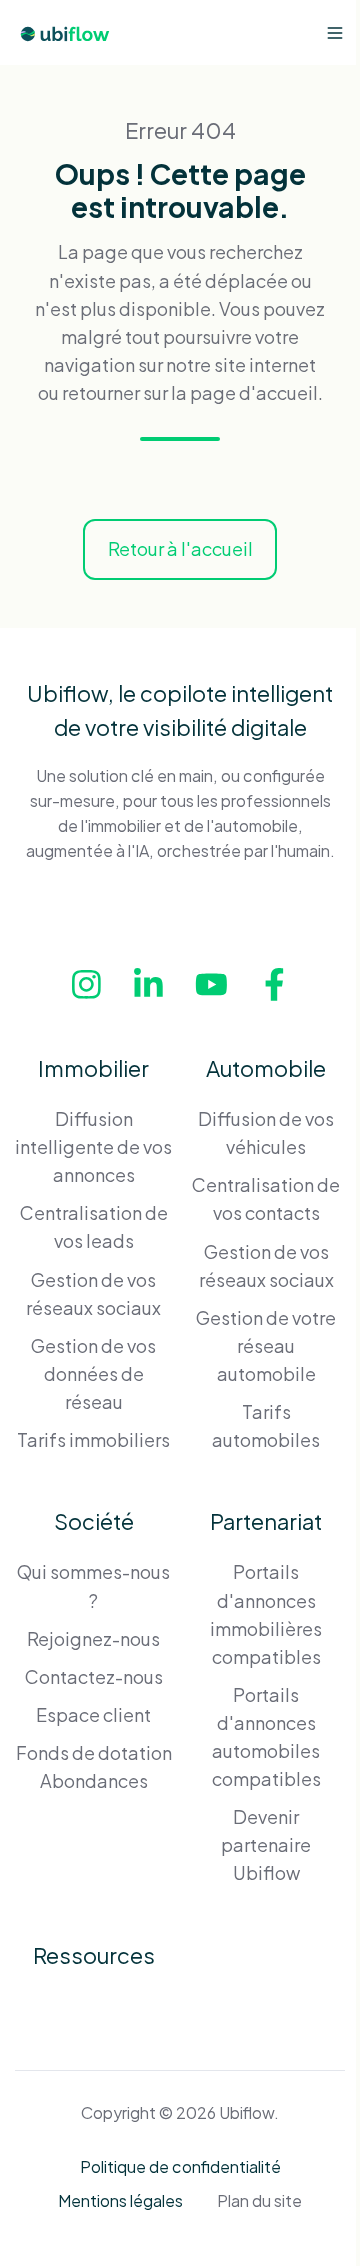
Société (94, 1521)
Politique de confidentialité (180, 2166)
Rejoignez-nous (93, 1638)
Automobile (266, 1068)
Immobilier (93, 1068)
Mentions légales (120, 2200)
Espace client (93, 1714)
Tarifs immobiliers (93, 1439)
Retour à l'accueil (180, 548)
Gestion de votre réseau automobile (266, 1345)
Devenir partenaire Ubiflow (266, 1844)
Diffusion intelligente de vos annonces (93, 1146)
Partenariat (266, 1521)
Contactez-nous (94, 1676)
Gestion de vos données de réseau (93, 1373)
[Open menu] (335, 33)
